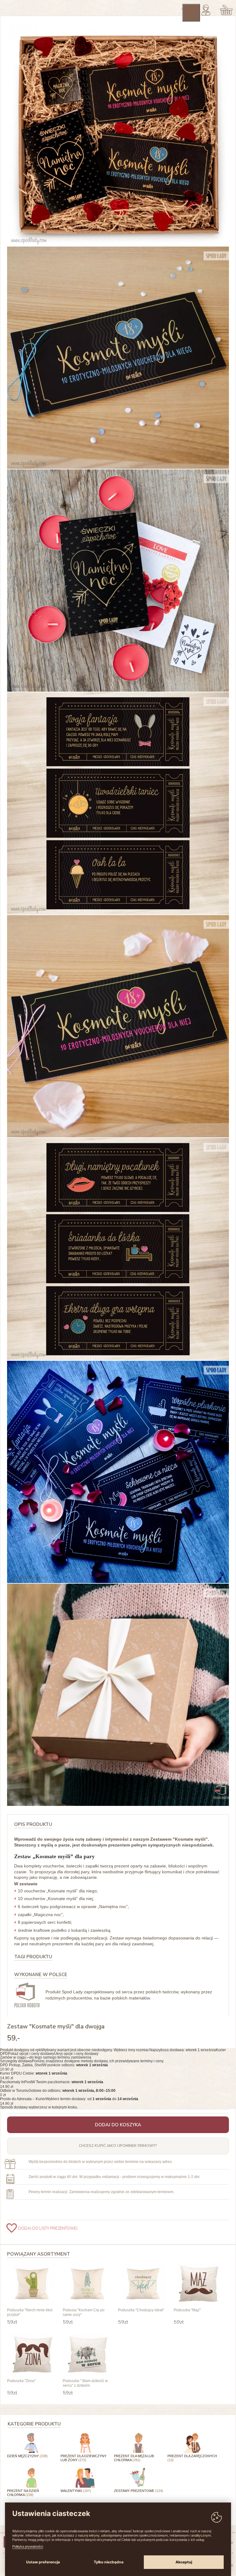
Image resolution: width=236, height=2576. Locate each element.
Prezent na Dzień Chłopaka (23, 2493)
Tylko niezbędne (109, 2562)
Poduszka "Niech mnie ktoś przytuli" (30, 2312)
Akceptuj (184, 2562)
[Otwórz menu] (191, 13)
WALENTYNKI (76, 2491)
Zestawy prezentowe (139, 2491)
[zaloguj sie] (206, 10)
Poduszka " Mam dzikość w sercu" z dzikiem (85, 2383)
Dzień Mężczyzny (27, 2456)
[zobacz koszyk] (226, 10)
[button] (118, 2052)
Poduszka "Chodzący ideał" (141, 2310)
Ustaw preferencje (43, 2562)
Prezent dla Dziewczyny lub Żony (83, 2458)
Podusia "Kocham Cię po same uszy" (84, 2312)
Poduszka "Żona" (21, 2381)
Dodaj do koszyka (118, 2125)
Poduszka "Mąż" (187, 2310)
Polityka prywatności (28, 2546)
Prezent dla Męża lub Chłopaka (134, 2458)
